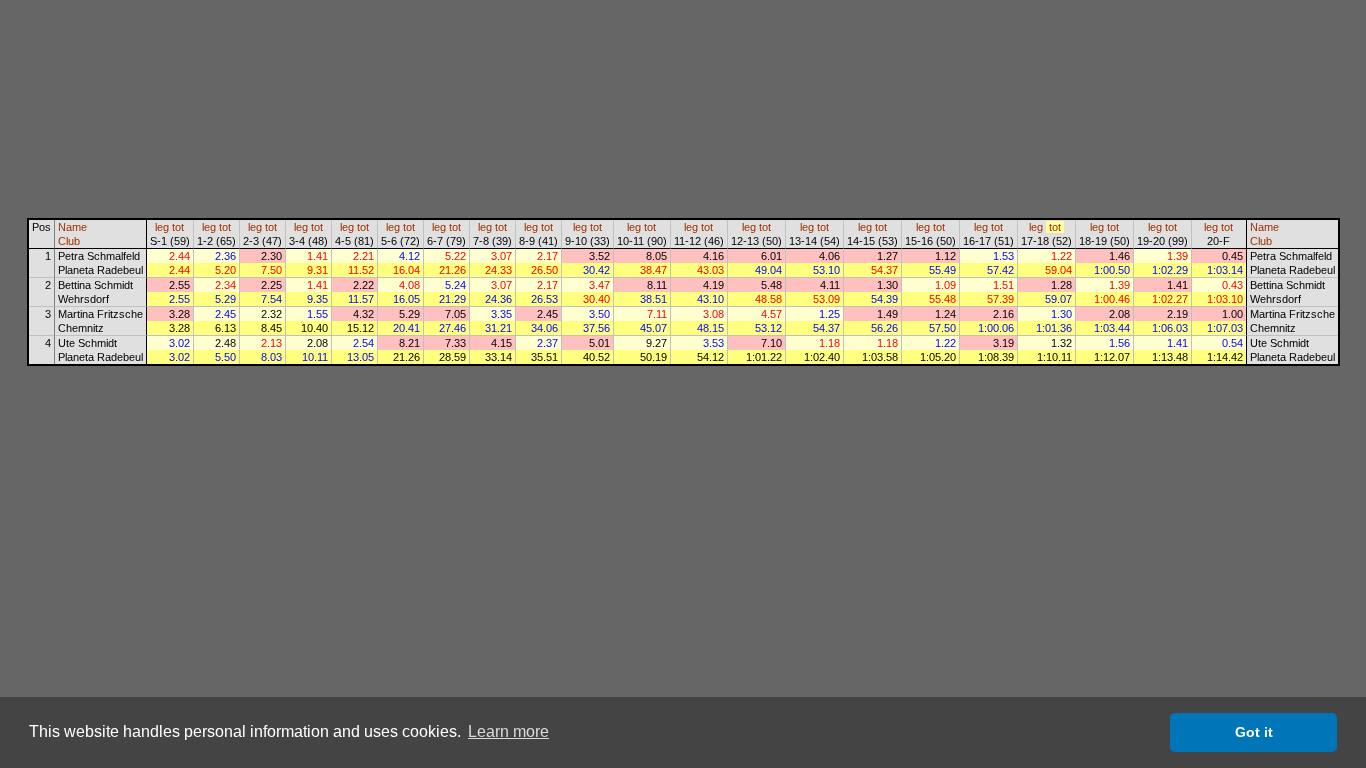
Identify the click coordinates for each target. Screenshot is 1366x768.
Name (72, 227)
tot (178, 227)
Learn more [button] (508, 731)
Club (69, 241)
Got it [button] (1254, 732)
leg (162, 227)
